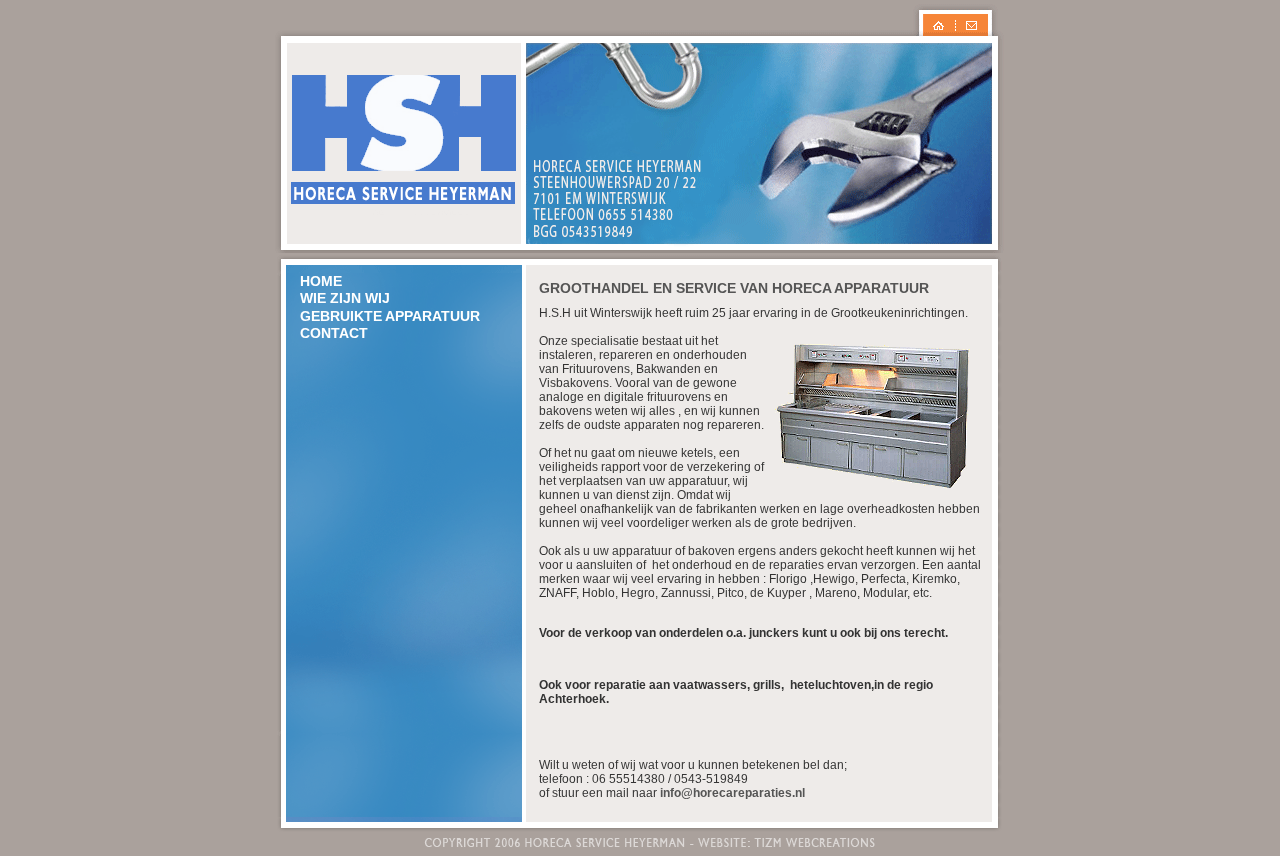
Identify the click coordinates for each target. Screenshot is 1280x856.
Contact (334, 333)
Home (321, 281)
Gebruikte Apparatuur (390, 316)
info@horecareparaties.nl (732, 793)
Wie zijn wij (345, 298)
